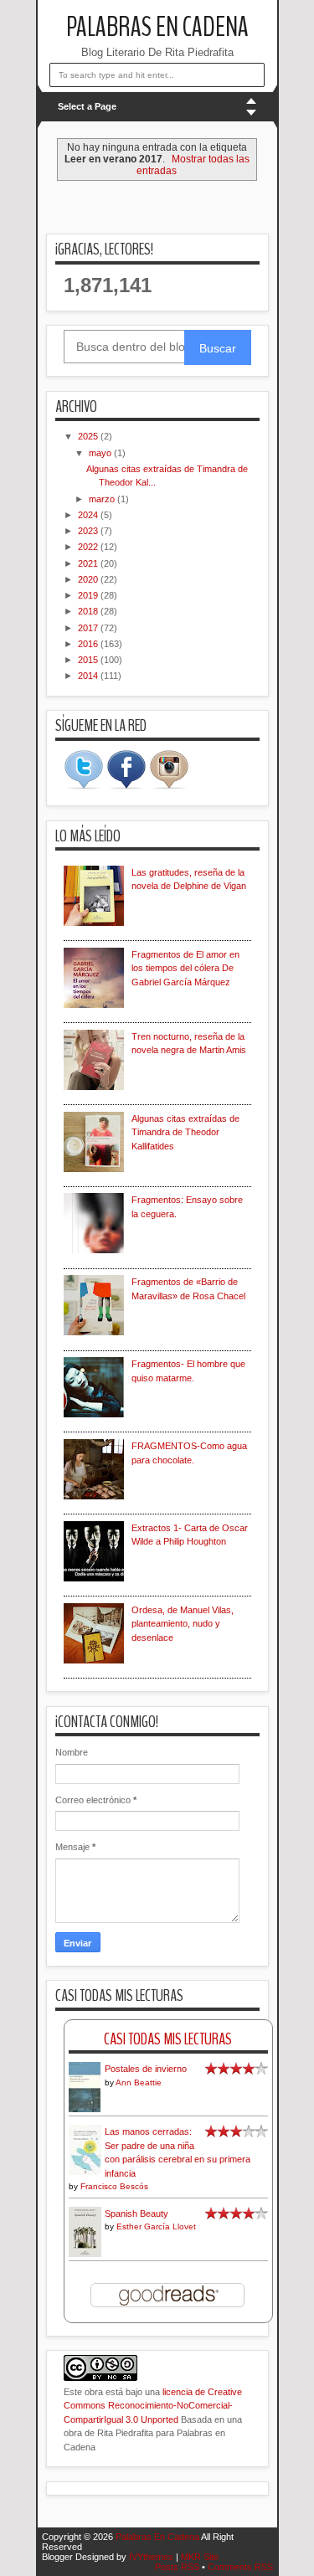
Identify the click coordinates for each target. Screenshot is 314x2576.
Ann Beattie (139, 2082)
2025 (89, 436)
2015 (89, 660)
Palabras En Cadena (157, 27)
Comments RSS (240, 2567)
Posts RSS (177, 2567)
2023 (89, 531)
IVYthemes (151, 2557)
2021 (89, 563)
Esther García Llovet (156, 2226)
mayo (101, 453)
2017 (89, 628)
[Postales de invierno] (85, 2111)
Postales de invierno (146, 2069)
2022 (89, 547)
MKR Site (200, 2557)
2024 (89, 515)
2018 (89, 611)
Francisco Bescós (114, 2186)
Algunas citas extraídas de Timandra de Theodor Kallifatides (185, 1132)
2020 (89, 579)
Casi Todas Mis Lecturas (168, 2039)
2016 (89, 644)
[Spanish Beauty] (85, 2254)
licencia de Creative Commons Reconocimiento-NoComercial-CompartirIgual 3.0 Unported (153, 2406)
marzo (103, 499)
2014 (89, 676)
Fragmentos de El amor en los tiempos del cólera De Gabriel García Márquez (185, 968)
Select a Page (87, 106)
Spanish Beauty (136, 2214)
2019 (89, 595)
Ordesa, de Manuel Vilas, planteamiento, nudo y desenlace (183, 1624)
